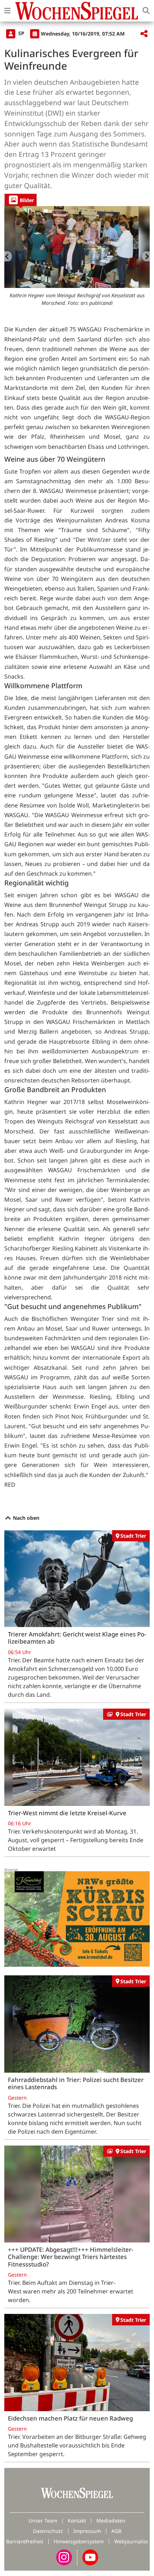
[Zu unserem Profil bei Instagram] (64, 2557)
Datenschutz (48, 2531)
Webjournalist (131, 2541)
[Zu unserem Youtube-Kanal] (90, 2557)
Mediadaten (111, 2521)
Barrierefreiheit (25, 2541)
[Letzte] (8, 256)
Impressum (87, 2531)
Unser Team (43, 2521)
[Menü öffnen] (8, 11)
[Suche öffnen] (146, 11)
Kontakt (77, 2521)
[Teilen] (144, 34)
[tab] (21, 200)
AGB (116, 2531)
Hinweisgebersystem (79, 2541)
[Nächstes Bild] (146, 256)
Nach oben (25, 1518)
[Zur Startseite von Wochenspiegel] (77, 11)
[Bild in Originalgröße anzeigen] (77, 247)
